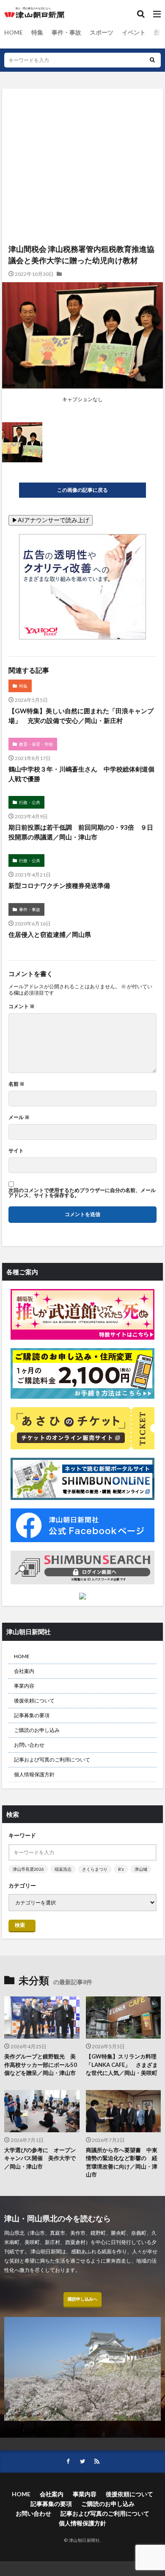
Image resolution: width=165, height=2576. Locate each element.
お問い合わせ (29, 1745)
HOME (14, 32)
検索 (20, 1925)
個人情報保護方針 (34, 1774)
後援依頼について (34, 1701)
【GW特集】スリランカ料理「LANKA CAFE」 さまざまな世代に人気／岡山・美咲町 (122, 2065)
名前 (16, 1084)
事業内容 (24, 1686)
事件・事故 (66, 32)
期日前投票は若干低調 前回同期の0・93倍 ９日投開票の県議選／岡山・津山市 (81, 832)
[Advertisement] (82, 131)
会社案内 (24, 1671)
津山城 (141, 1869)
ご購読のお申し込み (37, 1730)
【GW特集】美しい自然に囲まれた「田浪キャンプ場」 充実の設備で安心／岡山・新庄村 (81, 716)
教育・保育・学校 (36, 744)
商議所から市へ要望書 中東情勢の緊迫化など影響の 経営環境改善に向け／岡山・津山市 (122, 2162)
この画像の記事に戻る (82, 490)
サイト (16, 1151)
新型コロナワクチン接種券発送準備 (59, 885)
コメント (22, 1006)
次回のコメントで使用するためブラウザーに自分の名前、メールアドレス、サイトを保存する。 (82, 1193)
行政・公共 (30, 802)
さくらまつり (95, 1869)
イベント (134, 32)
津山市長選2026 (28, 1869)
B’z (121, 1869)
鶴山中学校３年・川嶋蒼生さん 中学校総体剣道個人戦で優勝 (81, 774)
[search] (152, 60)
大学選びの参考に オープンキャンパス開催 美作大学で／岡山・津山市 (40, 2158)
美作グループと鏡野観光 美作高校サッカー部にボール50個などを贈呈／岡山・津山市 (41, 2065)
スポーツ (102, 32)
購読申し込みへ (82, 2299)
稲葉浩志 (63, 1869)
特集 (37, 32)
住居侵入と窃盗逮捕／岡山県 (50, 934)
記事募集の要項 (32, 1715)
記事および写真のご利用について (52, 1760)
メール (19, 1117)
